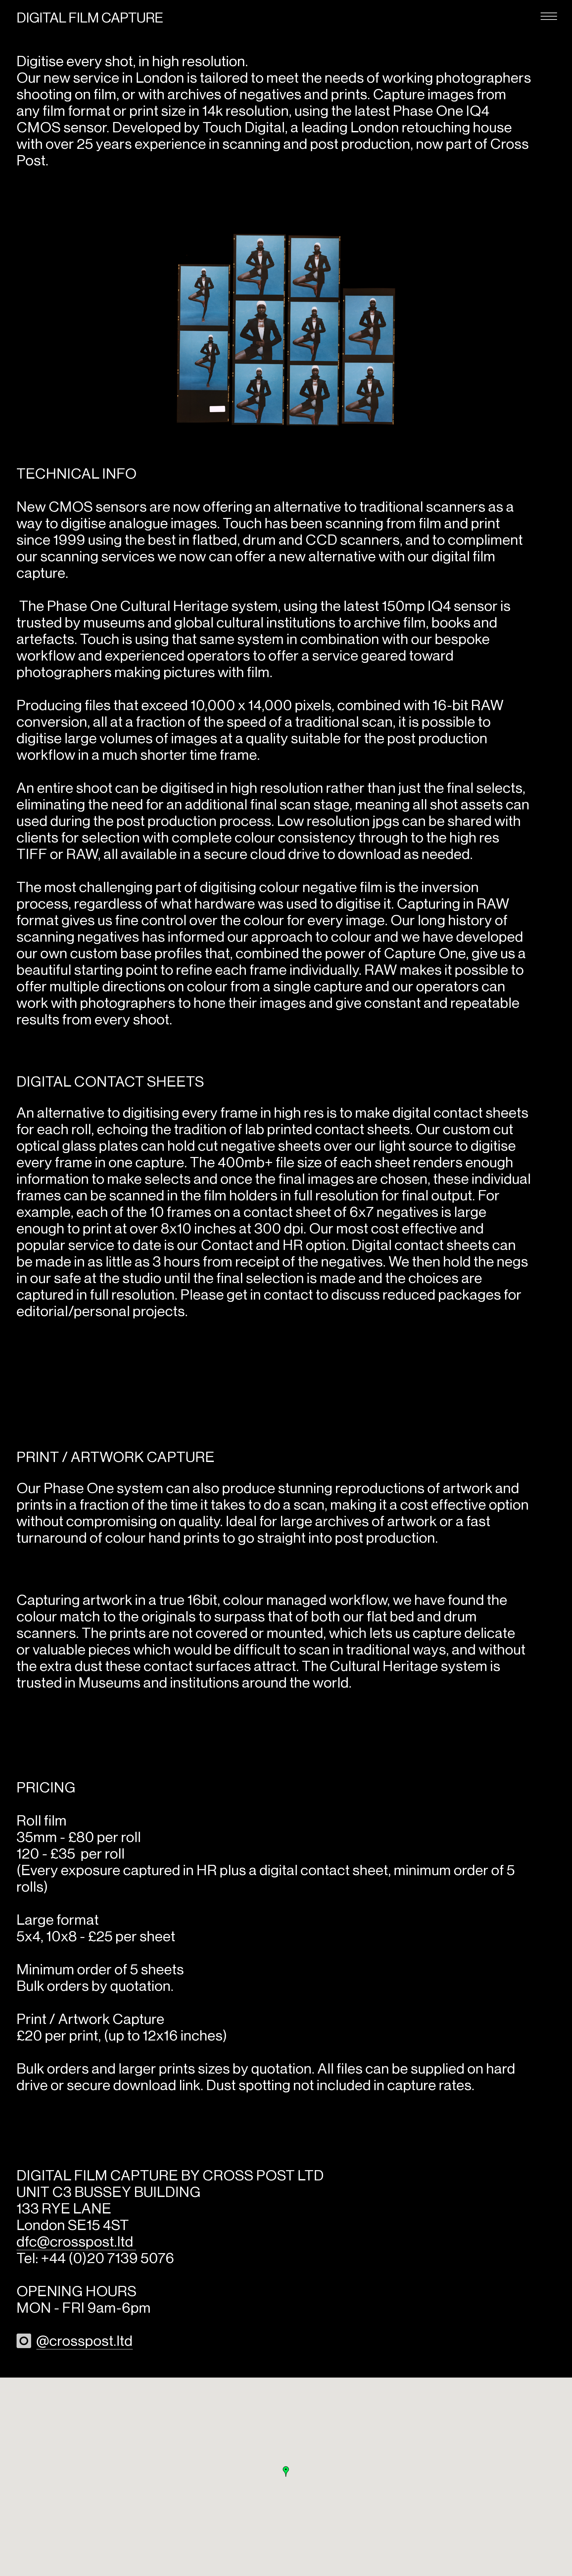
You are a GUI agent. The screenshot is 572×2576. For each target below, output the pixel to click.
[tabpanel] (286, 328)
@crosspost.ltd (85, 2341)
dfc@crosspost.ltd (76, 2242)
